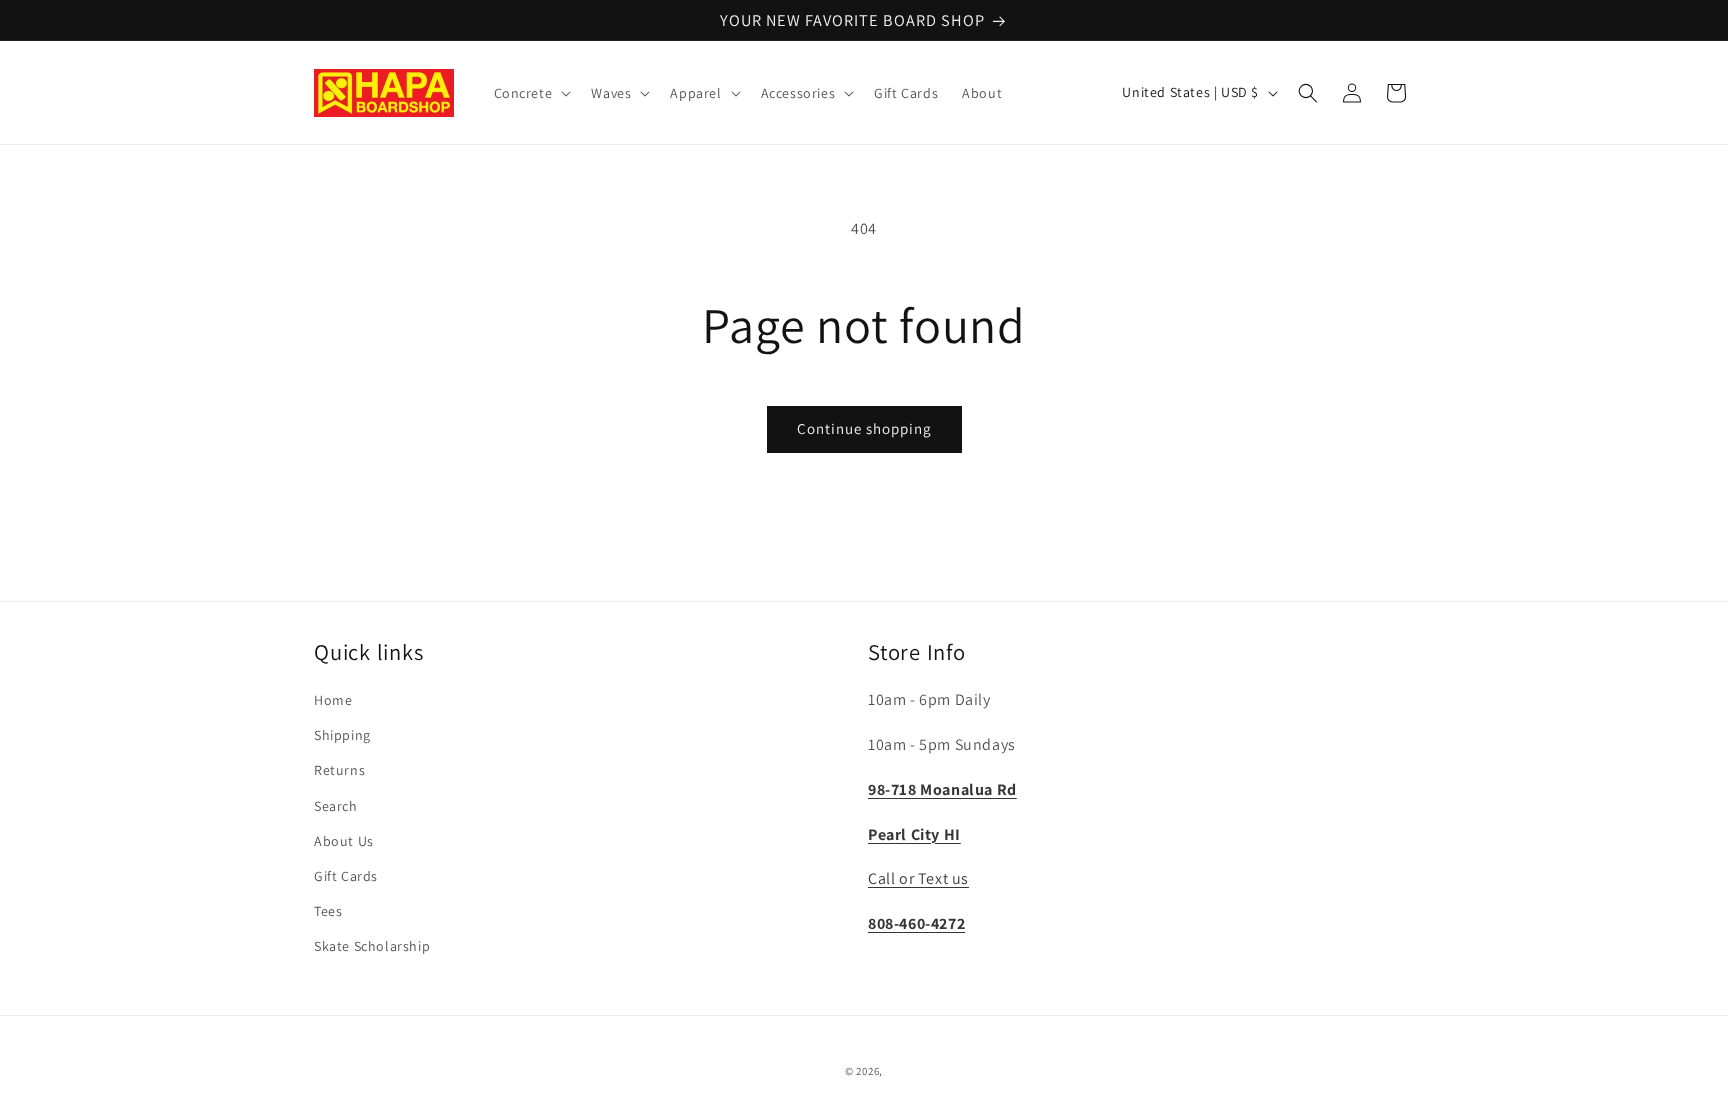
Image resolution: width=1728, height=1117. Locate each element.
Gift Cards (346, 876)
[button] (531, 93)
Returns (339, 770)
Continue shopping (864, 428)
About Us (344, 841)
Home (333, 700)
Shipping (342, 735)
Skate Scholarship (372, 946)
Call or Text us (918, 878)
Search (336, 806)
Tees (328, 911)
